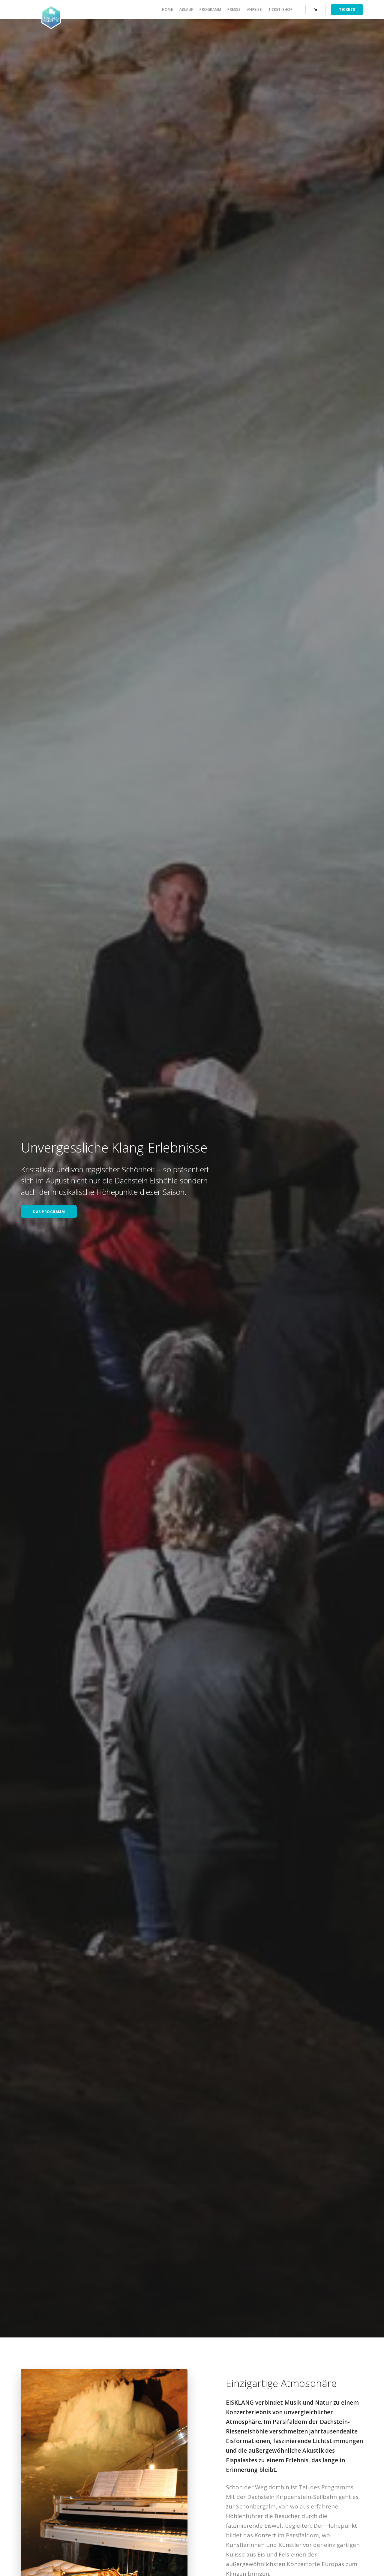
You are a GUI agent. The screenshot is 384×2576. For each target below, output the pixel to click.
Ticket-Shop (280, 9)
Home (167, 9)
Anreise (254, 9)
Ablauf (186, 9)
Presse (234, 9)
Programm (210, 9)
